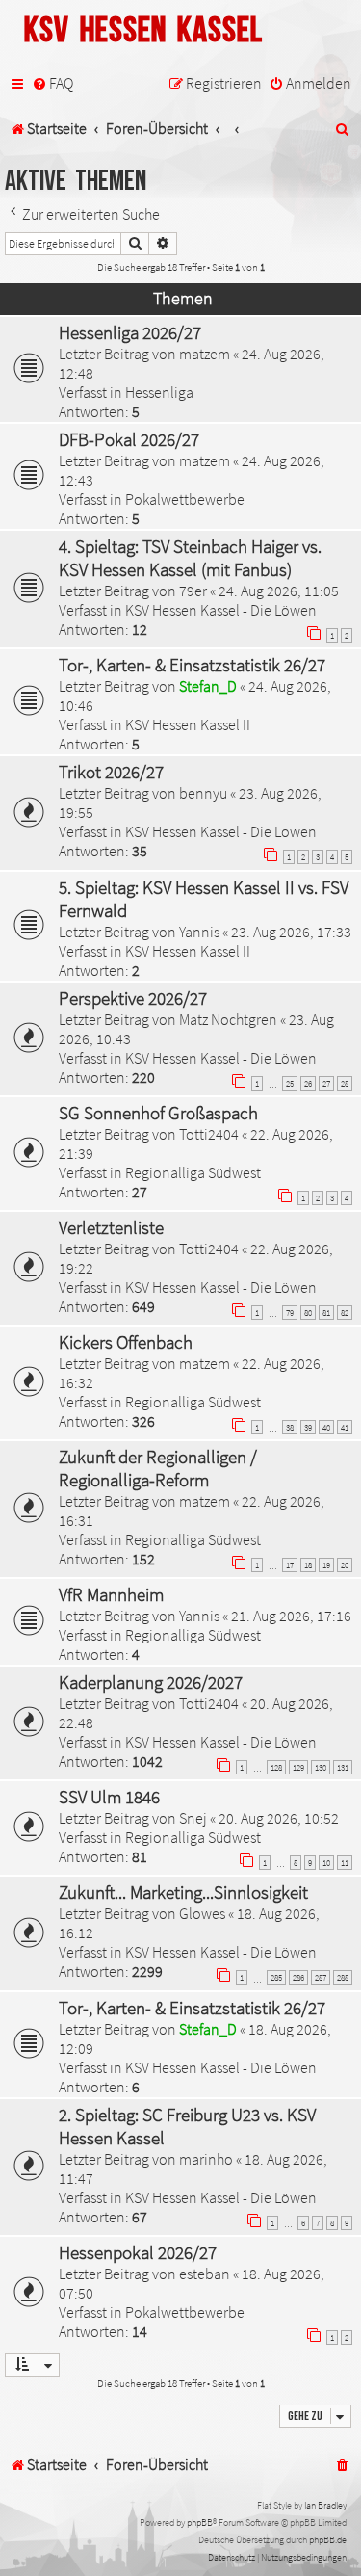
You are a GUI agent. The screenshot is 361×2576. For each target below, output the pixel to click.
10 (326, 1863)
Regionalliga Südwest (193, 1172)
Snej (193, 1818)
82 (345, 1313)
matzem (205, 354)
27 (326, 1083)
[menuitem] (52, 84)
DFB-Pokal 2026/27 (129, 439)
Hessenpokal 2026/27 (138, 2252)
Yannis (199, 932)
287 (321, 1977)
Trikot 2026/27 (111, 772)
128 (276, 1767)
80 (308, 1313)
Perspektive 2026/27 (133, 998)
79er (193, 591)
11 (345, 1863)
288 (343, 1977)
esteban (205, 2274)
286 (298, 1977)
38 (290, 1427)
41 (345, 1427)
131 (343, 1767)
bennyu (203, 793)
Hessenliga (159, 392)
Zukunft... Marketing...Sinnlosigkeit (183, 1892)
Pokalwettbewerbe (185, 499)
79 (290, 1313)
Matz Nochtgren (228, 1019)
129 (298, 1767)
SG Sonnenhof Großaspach (158, 1113)
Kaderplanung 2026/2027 (151, 1682)
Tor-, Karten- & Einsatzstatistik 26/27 (192, 665)
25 (290, 1083)
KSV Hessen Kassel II (188, 724)
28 (345, 1083)
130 (321, 1767)
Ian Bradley (325, 2505)
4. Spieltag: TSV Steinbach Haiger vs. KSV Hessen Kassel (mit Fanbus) (190, 558)
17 (290, 1565)
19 (326, 1565)
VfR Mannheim (111, 1594)
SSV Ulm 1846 (109, 1797)
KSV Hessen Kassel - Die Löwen (221, 610)
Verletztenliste (111, 1227)
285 (276, 1977)
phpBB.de (328, 2540)
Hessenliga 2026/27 (130, 332)
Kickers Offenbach (126, 1342)
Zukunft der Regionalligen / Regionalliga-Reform (158, 1468)
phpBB (200, 2523)
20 (345, 1565)
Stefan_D (208, 686)
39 (308, 1427)
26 (308, 1083)
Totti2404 (209, 1134)
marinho (206, 2159)
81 (326, 1313)
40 (326, 1427)
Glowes (202, 1913)
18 (308, 1565)
